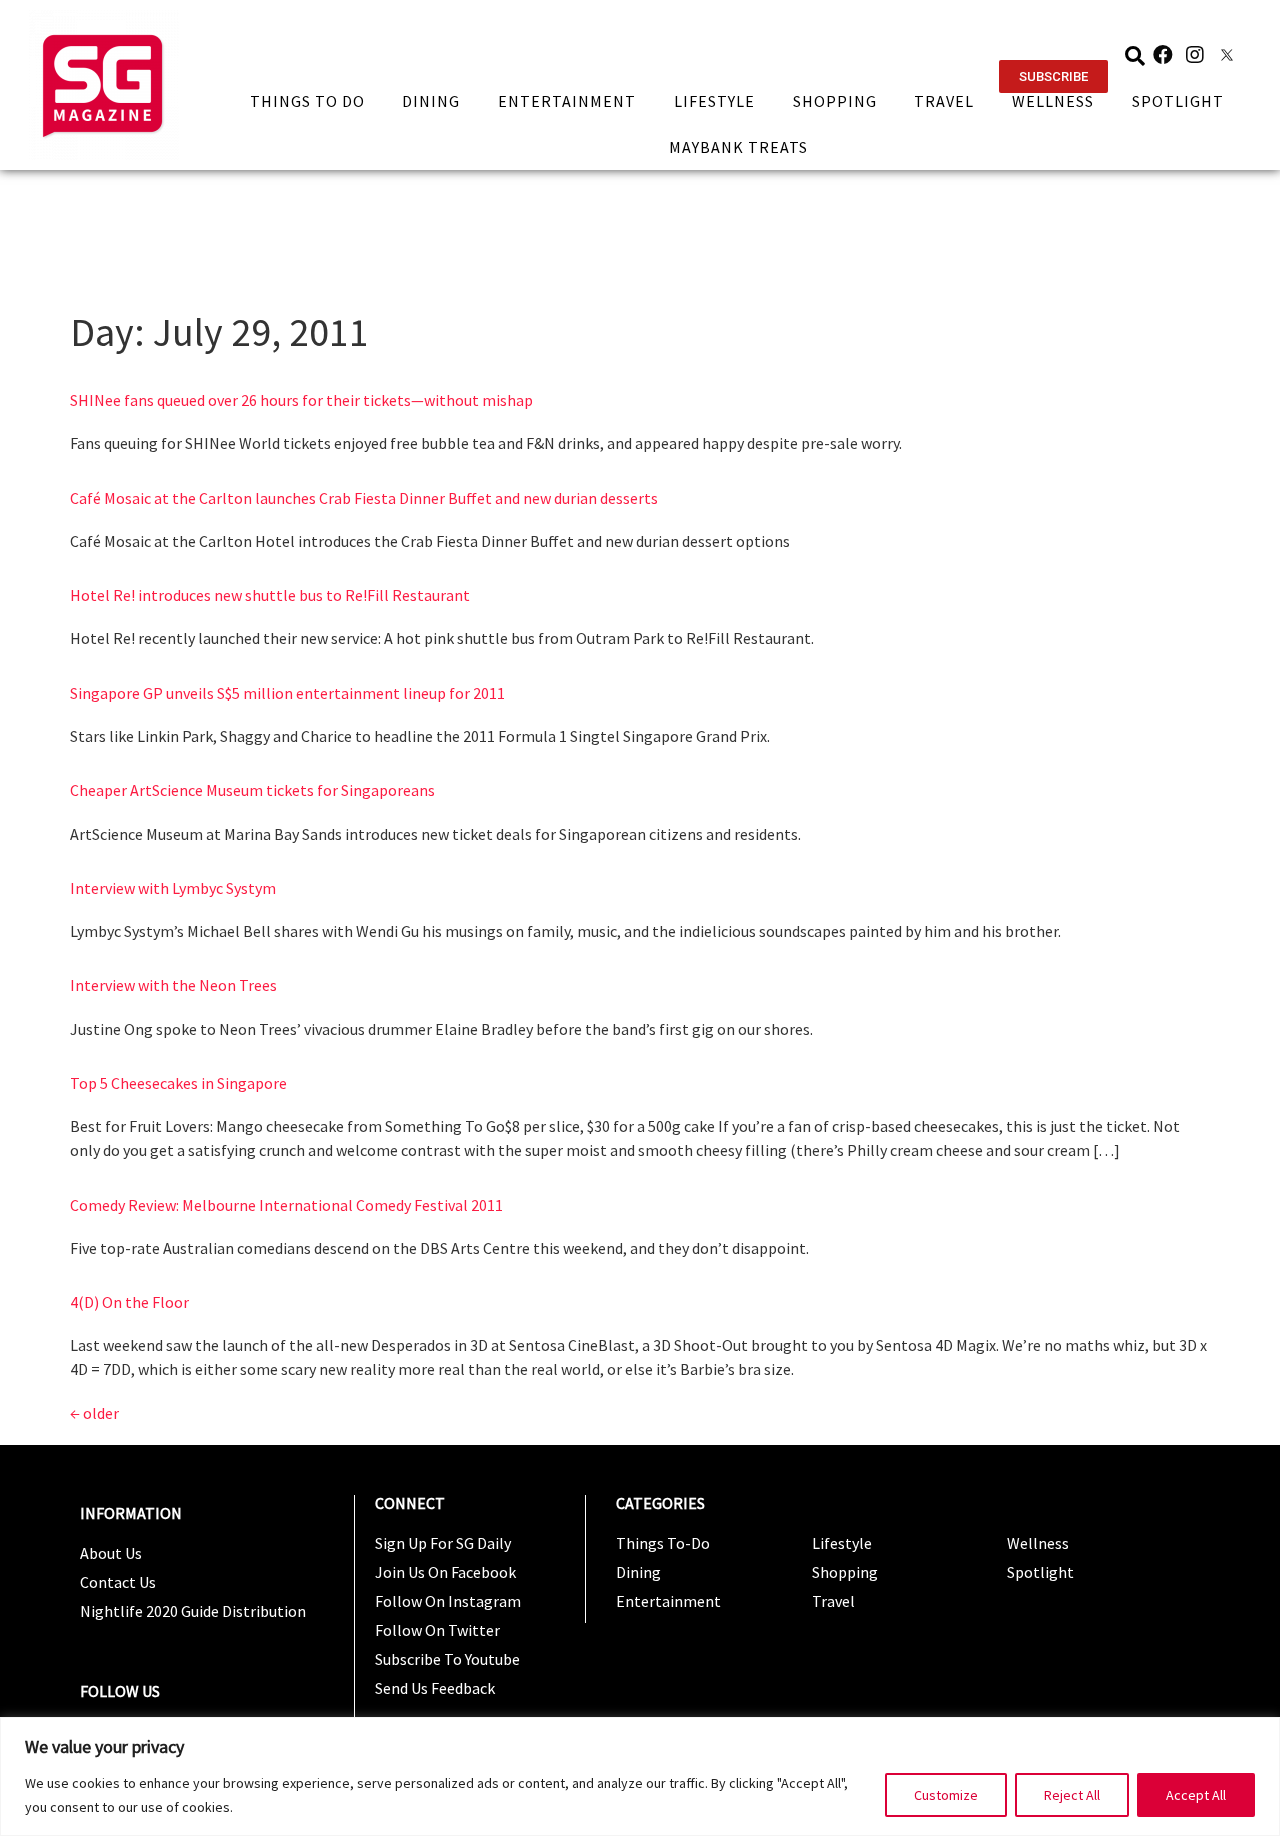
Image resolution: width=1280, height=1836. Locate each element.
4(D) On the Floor (129, 1302)
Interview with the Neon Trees (173, 985)
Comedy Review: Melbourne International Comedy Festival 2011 (286, 1205)
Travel (944, 101)
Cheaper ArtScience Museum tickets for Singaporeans (252, 790)
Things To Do (307, 101)
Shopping (835, 101)
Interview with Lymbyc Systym (173, 888)
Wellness (1053, 101)
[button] (1053, 76)
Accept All (1196, 1795)
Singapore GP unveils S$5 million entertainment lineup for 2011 (287, 693)
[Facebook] (1163, 55)
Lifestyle (714, 101)
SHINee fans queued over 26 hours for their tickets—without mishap (301, 400)
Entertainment (567, 101)
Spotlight (1178, 101)
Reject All (1072, 1795)
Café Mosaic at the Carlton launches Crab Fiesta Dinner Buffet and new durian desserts (364, 498)
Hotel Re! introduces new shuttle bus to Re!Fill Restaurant (270, 595)
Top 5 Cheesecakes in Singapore (178, 1083)
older (94, 1413)
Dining (431, 101)
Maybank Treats (738, 147)
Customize (946, 1795)
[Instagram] (1195, 55)
